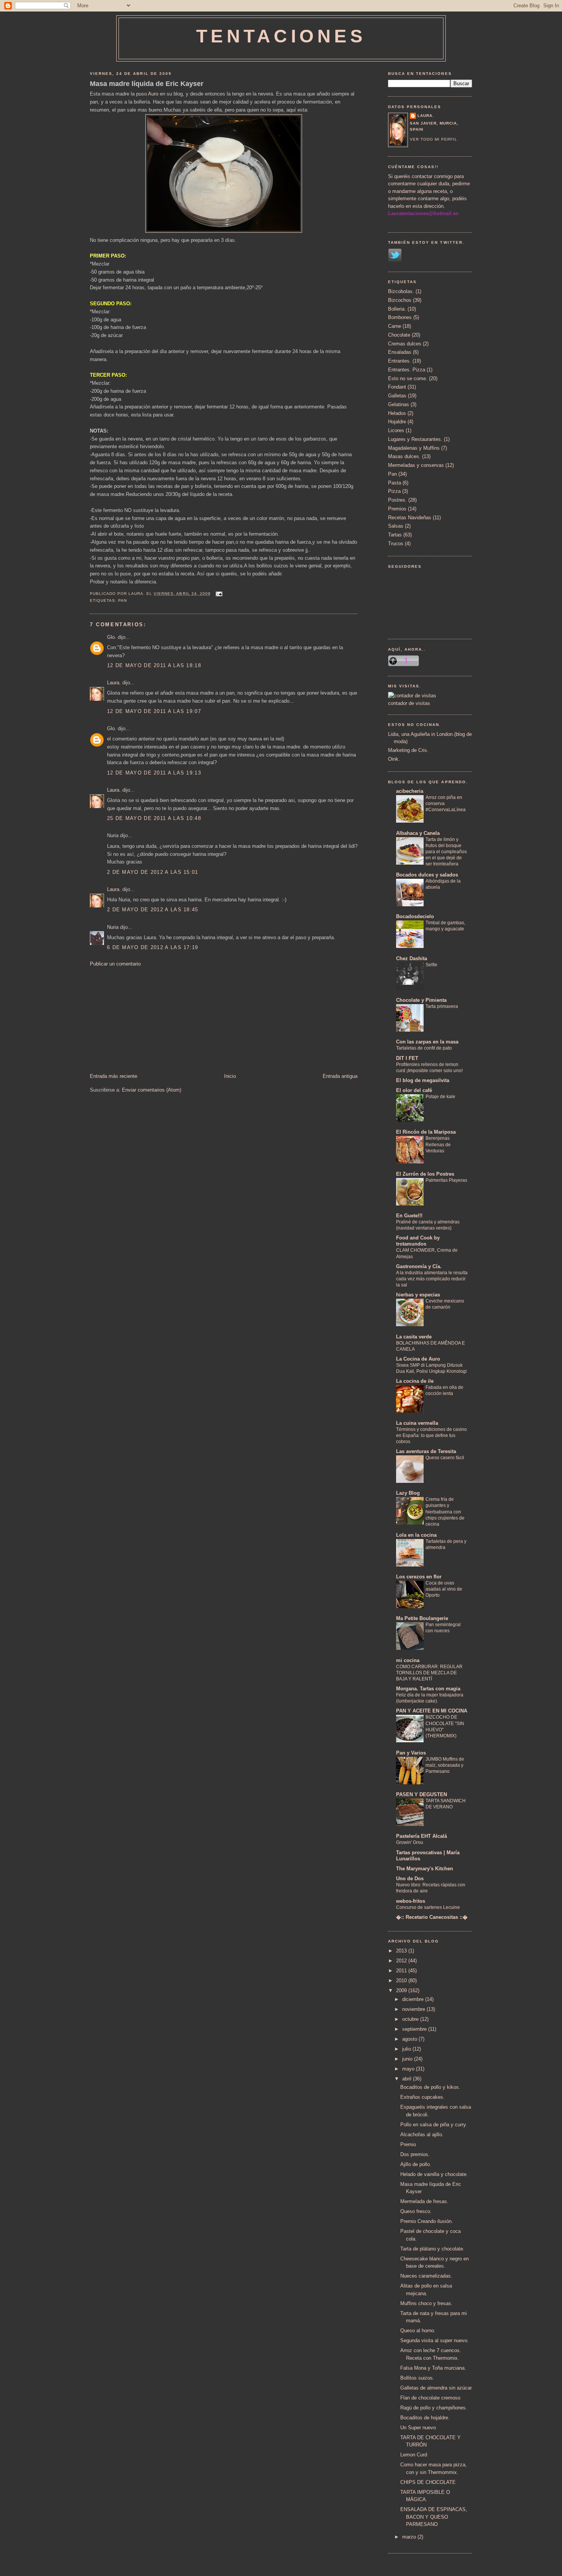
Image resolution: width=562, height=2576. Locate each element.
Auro (153, 94)
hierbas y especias (418, 1295)
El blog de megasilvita (423, 1080)
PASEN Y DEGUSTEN (421, 1794)
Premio (408, 2144)
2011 (402, 1971)
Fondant (397, 387)
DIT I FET (407, 1058)
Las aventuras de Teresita (426, 1451)
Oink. (394, 759)
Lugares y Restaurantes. (415, 439)
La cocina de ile (415, 1381)
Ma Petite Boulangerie (422, 1618)
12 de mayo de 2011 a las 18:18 (154, 665)
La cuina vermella (417, 1423)
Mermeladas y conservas (416, 465)
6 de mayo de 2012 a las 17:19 (153, 947)
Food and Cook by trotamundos (418, 1241)
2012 (402, 1961)
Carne (395, 326)
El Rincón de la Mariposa (426, 1132)
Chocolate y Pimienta (421, 1000)
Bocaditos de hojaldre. (425, 2418)
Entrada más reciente (114, 1076)
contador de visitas (409, 703)
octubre (411, 2019)
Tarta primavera (442, 1006)
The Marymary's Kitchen (425, 1869)
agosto (410, 2039)
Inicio (230, 1076)
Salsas (396, 526)
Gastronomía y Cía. (419, 1266)
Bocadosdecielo (415, 916)
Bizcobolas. (401, 291)
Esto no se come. (408, 378)
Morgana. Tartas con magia (428, 1689)
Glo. (112, 637)
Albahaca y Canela (418, 833)
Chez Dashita (412, 958)
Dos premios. (415, 2154)
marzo (410, 2537)
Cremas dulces (405, 344)
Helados (397, 413)
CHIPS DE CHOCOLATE (428, 2482)
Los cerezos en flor (419, 1577)
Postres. (397, 500)
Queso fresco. (416, 2211)
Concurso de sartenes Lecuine (428, 1907)
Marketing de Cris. (408, 750)
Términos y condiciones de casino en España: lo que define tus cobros (431, 1435)
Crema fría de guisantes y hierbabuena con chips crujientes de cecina (445, 1512)
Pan (123, 600)
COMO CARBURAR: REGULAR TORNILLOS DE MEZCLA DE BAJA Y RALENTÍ (429, 1673)
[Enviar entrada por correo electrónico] (218, 594)
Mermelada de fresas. (424, 2201)
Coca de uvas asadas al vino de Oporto (444, 1589)
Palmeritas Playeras (446, 1180)
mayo (409, 2069)
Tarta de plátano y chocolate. (432, 2249)
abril (408, 2079)
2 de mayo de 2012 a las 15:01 (153, 872)
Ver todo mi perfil (434, 139)
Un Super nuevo (418, 2428)
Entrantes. (400, 361)
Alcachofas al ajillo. (422, 2135)
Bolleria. (397, 309)
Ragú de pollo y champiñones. (434, 2408)
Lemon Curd (414, 2455)
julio (407, 2049)
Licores (396, 430)
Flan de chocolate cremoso (430, 2398)
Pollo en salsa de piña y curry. (434, 2125)
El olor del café (414, 1090)
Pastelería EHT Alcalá (421, 1836)
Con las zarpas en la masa (427, 1042)
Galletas (397, 396)
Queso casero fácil (445, 1458)
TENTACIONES (281, 36)
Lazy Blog (408, 1493)
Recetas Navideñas (410, 518)
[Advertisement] (147, 1019)
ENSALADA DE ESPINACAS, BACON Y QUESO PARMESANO (434, 2517)
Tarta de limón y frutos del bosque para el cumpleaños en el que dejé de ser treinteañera (446, 852)
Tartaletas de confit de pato (424, 1048)
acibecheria (410, 791)
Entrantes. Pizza (407, 370)
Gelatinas (399, 404)
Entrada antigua (340, 1076)
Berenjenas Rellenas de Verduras (438, 1144)
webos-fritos (411, 1901)
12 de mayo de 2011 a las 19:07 (154, 711)
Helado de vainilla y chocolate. (434, 2174)
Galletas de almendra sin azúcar (436, 2388)
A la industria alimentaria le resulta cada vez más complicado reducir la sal (432, 1279)
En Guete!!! (409, 1216)
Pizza (394, 491)
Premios (397, 509)
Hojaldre (397, 422)
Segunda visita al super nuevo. (434, 2340)
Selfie (431, 965)
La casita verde (414, 1337)
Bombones (400, 317)
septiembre (415, 2029)
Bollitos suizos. (417, 2378)
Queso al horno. (418, 2331)
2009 (402, 1990)
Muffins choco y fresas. (426, 2303)
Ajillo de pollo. (416, 2164)
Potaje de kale (440, 1097)
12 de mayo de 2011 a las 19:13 (154, 773)
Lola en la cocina (416, 1535)
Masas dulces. (404, 456)
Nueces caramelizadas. (426, 2276)
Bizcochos (400, 300)
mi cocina (408, 1660)
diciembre (414, 1999)
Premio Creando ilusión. (427, 2221)
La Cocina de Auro (418, 1359)
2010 (402, 1981)
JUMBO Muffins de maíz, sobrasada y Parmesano (445, 1765)
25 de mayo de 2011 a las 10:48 (154, 818)
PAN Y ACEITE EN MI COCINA (432, 1711)
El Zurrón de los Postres (425, 1174)
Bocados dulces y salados (427, 875)
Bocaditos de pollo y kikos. (430, 2087)
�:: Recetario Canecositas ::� (432, 1917)
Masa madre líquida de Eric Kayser (147, 84)
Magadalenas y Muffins (414, 448)
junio (408, 2059)
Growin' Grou (410, 1842)
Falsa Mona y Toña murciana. (433, 2368)
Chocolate (399, 335)
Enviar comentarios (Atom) (152, 1090)
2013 (402, 1951)
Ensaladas (400, 352)
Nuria (113, 927)
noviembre (414, 2009)
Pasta (395, 483)
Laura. (114, 683)
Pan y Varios (411, 1753)
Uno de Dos (410, 1879)
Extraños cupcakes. (422, 2097)
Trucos (396, 544)
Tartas (395, 535)
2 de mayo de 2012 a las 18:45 (153, 910)
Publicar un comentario (115, 964)
